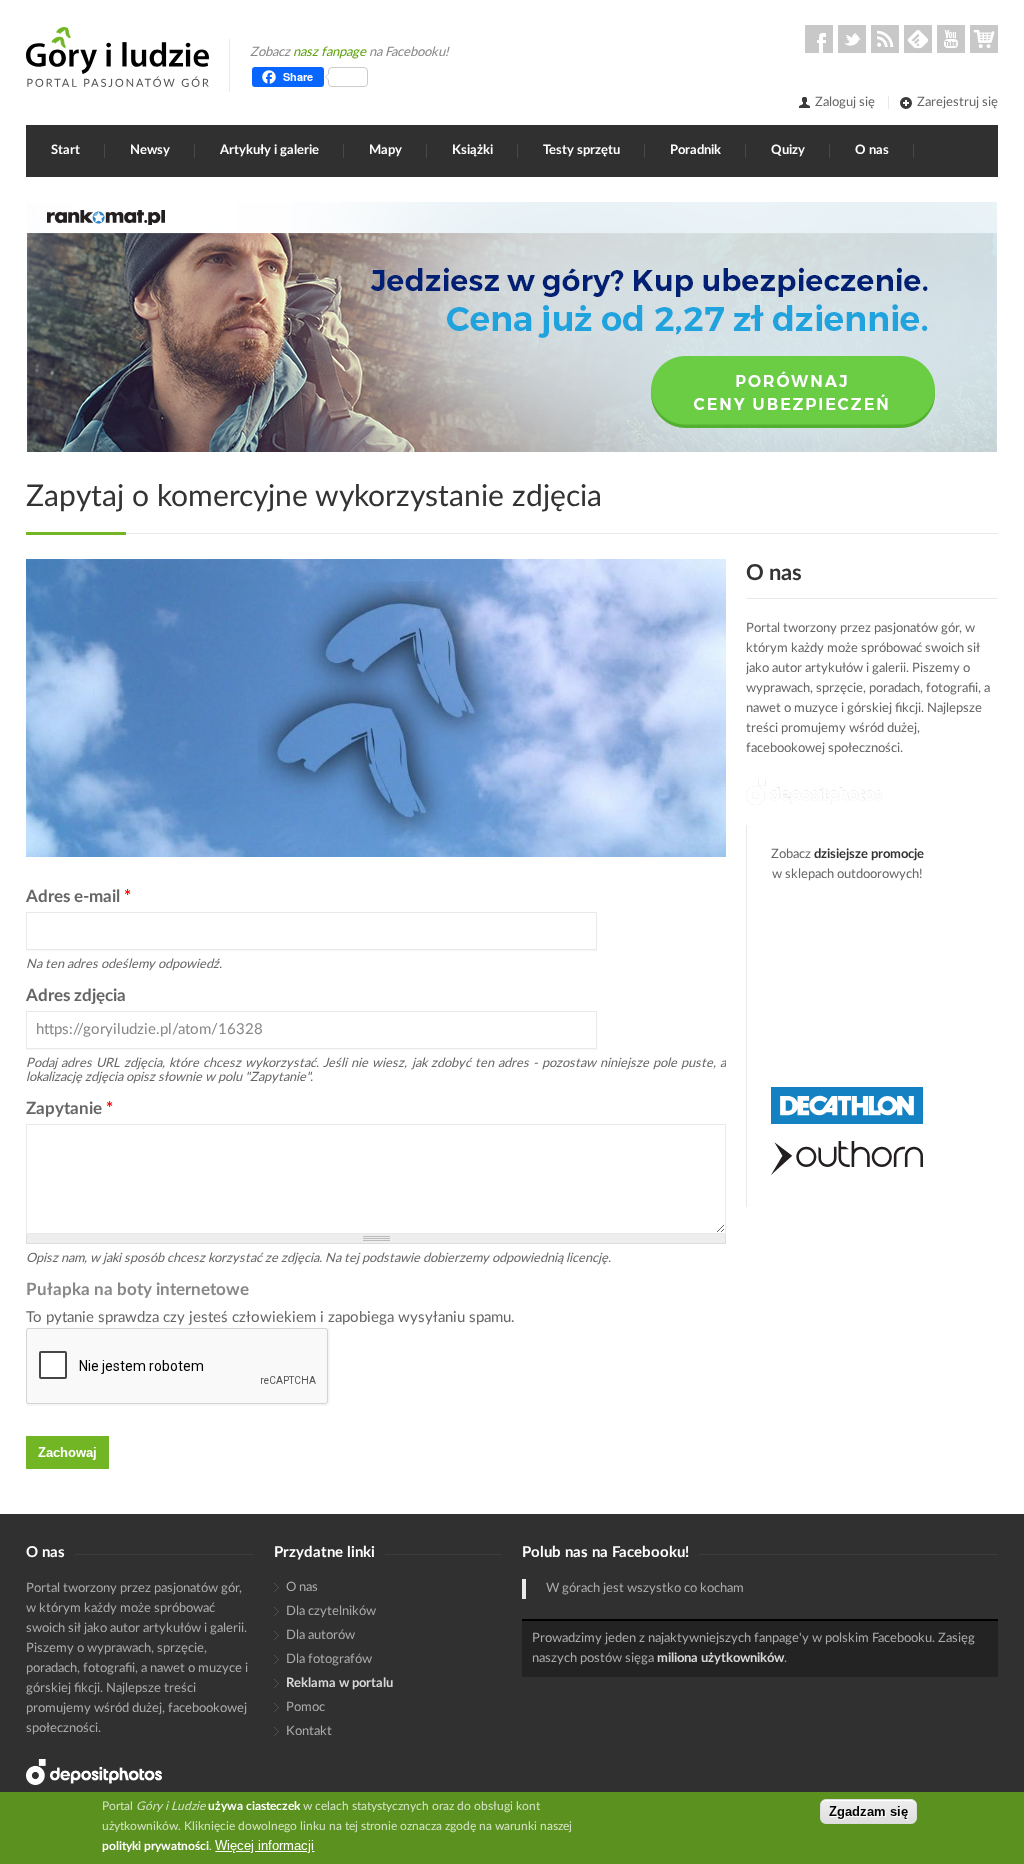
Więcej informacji (264, 1845)
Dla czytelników (331, 1611)
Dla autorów (320, 1635)
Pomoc (305, 1707)
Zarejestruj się (957, 102)
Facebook (819, 39)
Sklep (984, 39)
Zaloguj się (845, 102)
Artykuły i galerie (269, 150)
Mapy (385, 150)
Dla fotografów (329, 1659)
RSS (885, 39)
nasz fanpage (329, 52)
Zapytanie (69, 1108)
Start (65, 150)
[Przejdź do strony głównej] (117, 57)
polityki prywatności (155, 1846)
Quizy (788, 150)
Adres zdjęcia (76, 995)
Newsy (150, 150)
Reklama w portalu (339, 1683)
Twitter (852, 39)
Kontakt (309, 1731)
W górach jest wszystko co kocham (645, 1588)
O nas (872, 150)
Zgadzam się (868, 1811)
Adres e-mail (78, 896)
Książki (472, 150)
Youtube (951, 39)
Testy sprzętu (581, 150)
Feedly (918, 39)
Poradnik (695, 150)
